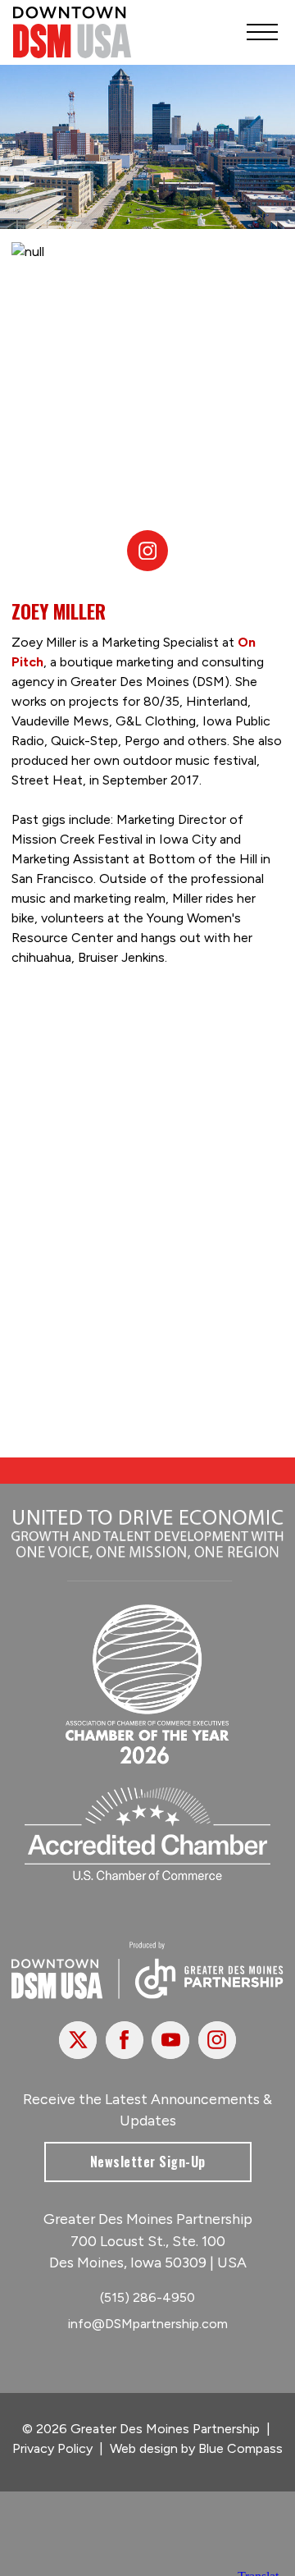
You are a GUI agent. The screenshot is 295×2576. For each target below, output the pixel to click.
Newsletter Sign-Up (148, 2162)
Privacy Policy (52, 2448)
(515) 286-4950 (147, 2297)
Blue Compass (241, 2448)
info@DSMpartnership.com (148, 2324)
